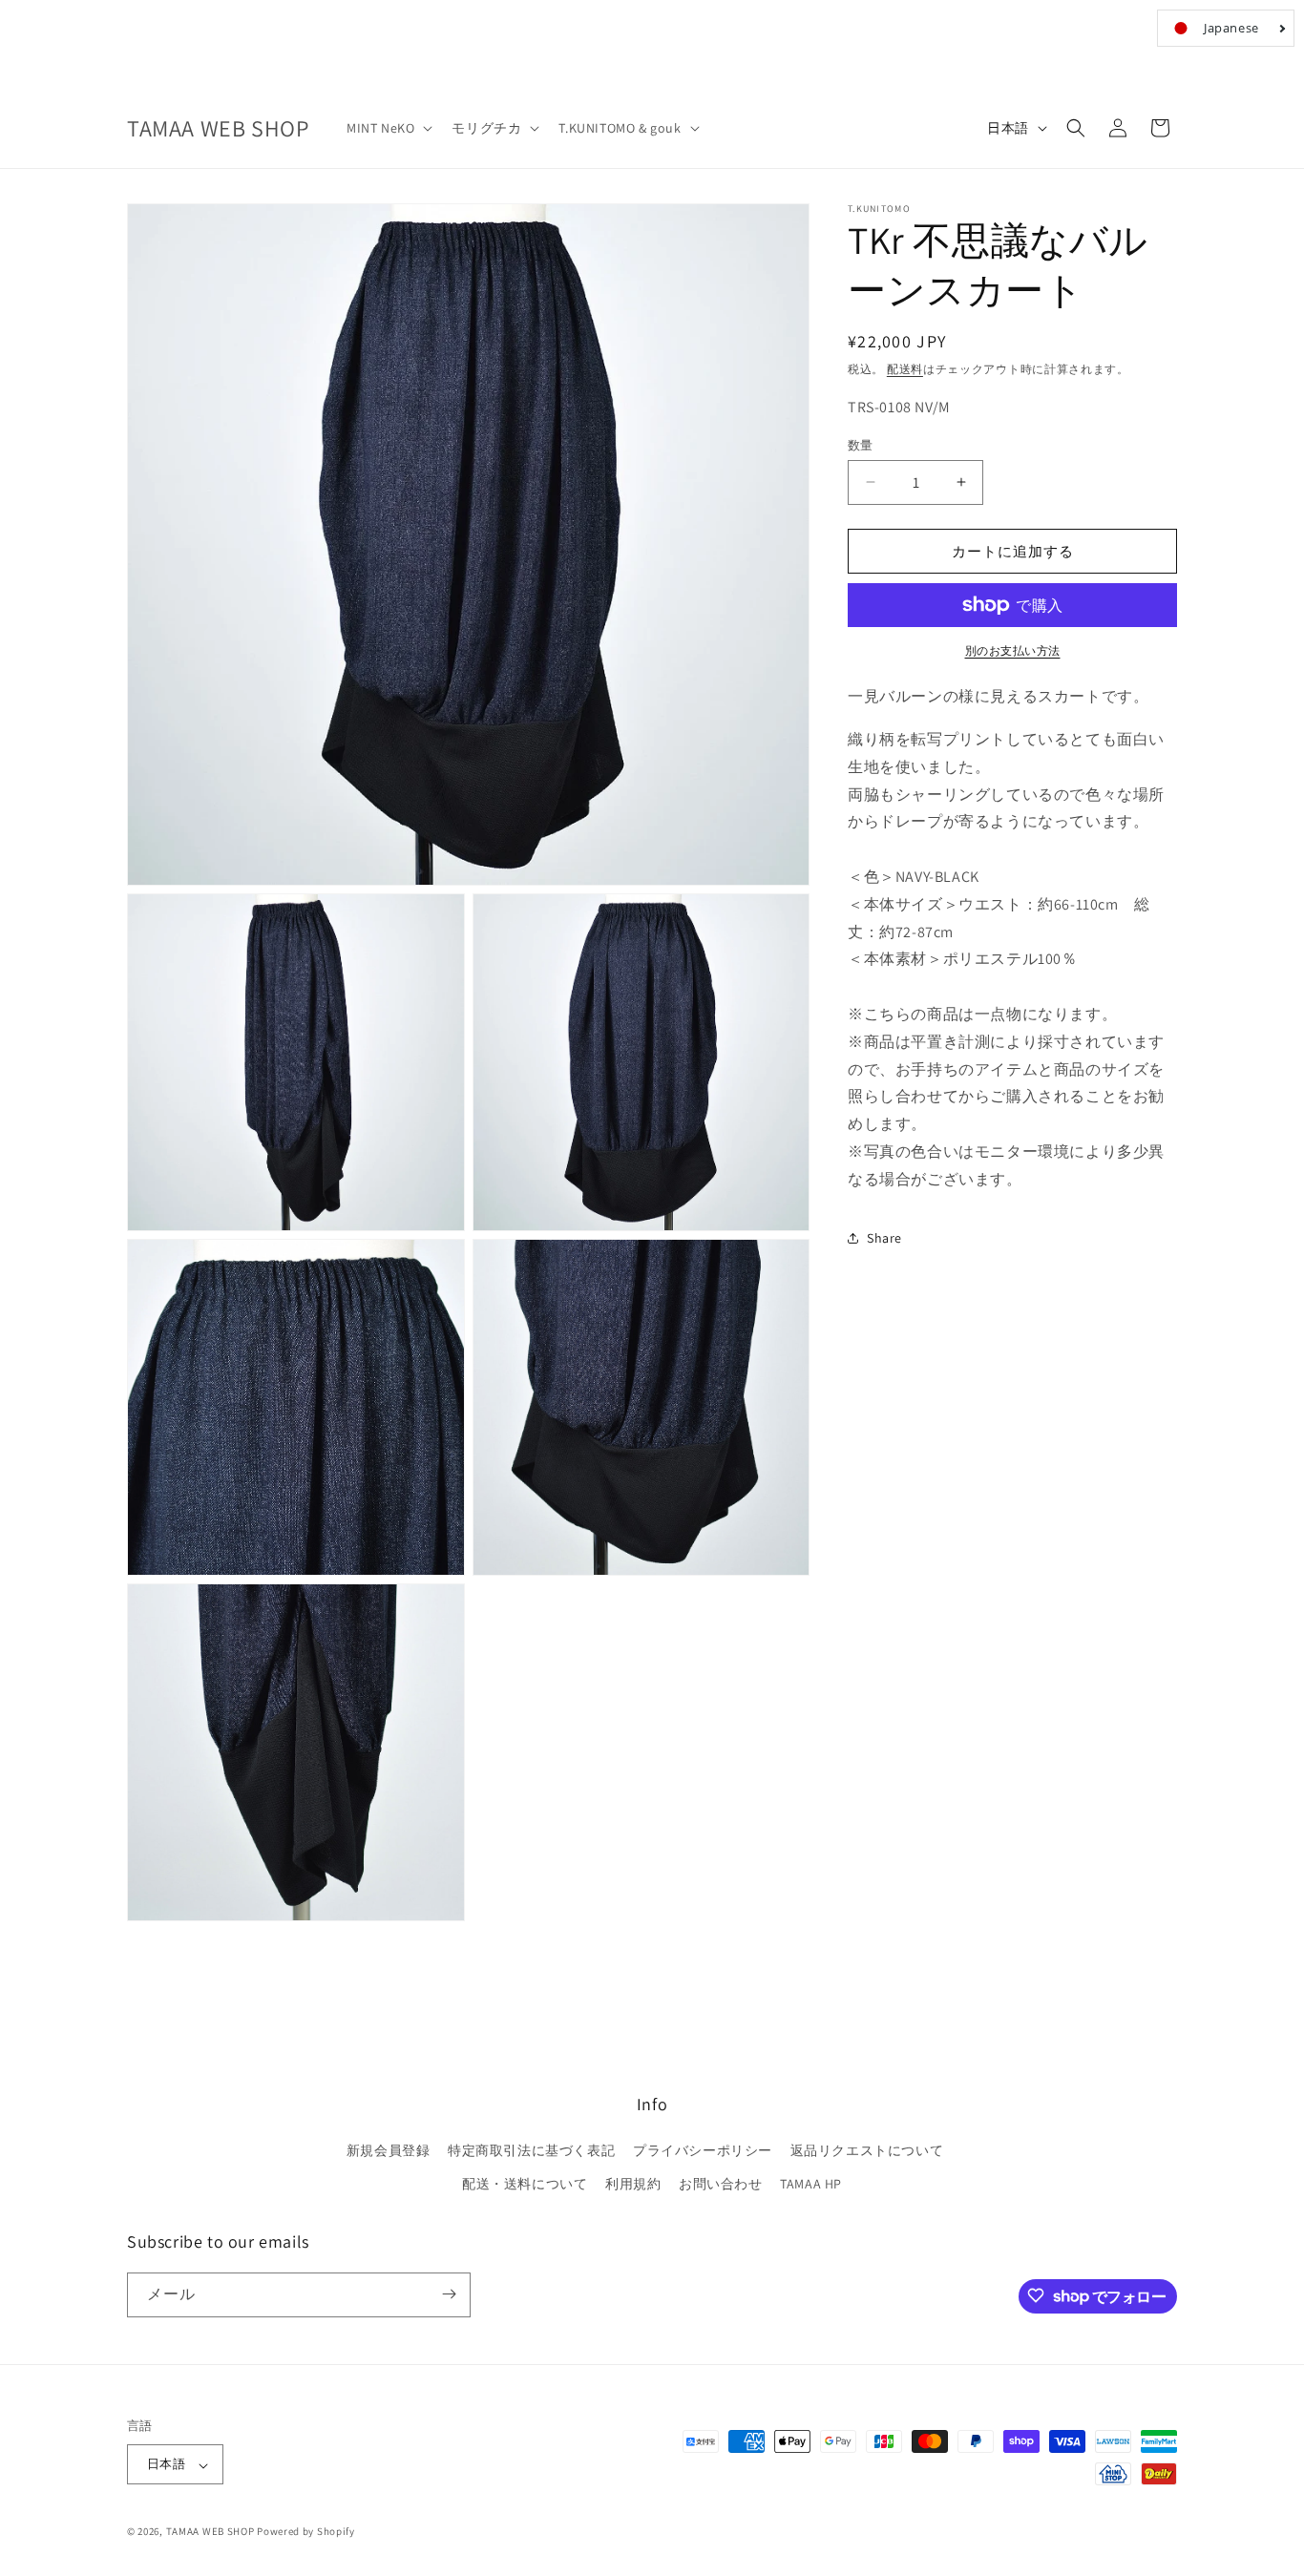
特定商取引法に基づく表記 (531, 2150)
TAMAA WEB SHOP (210, 2532)
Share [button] (884, 1237)
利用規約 (633, 2185)
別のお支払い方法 (1013, 650)
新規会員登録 (389, 2150)
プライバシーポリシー (703, 2150)
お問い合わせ (721, 2185)
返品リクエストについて (867, 2150)
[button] (388, 128)
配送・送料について (525, 2185)
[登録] (449, 2294)
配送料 (905, 369)
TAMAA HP (811, 2185)
